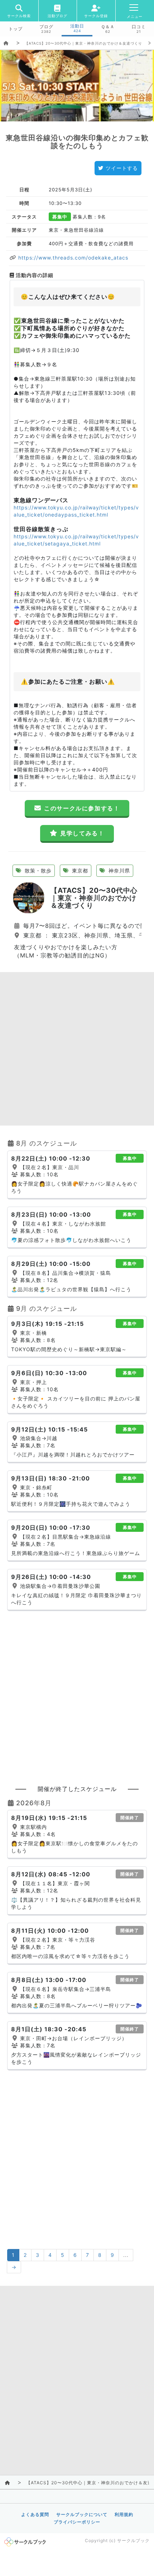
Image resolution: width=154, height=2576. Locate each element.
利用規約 (124, 2514)
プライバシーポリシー (77, 2522)
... (126, 2255)
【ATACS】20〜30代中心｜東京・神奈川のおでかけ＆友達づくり (83, 43)
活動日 (77, 26)
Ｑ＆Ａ (108, 27)
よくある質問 (35, 2514)
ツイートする (122, 168)
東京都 (79, 871)
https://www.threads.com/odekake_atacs (72, 258)
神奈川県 (118, 871)
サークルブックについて (82, 2514)
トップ (16, 29)
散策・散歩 (37, 871)
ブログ (46, 27)
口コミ (139, 27)
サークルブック (133, 2540)
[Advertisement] (77, 1049)
